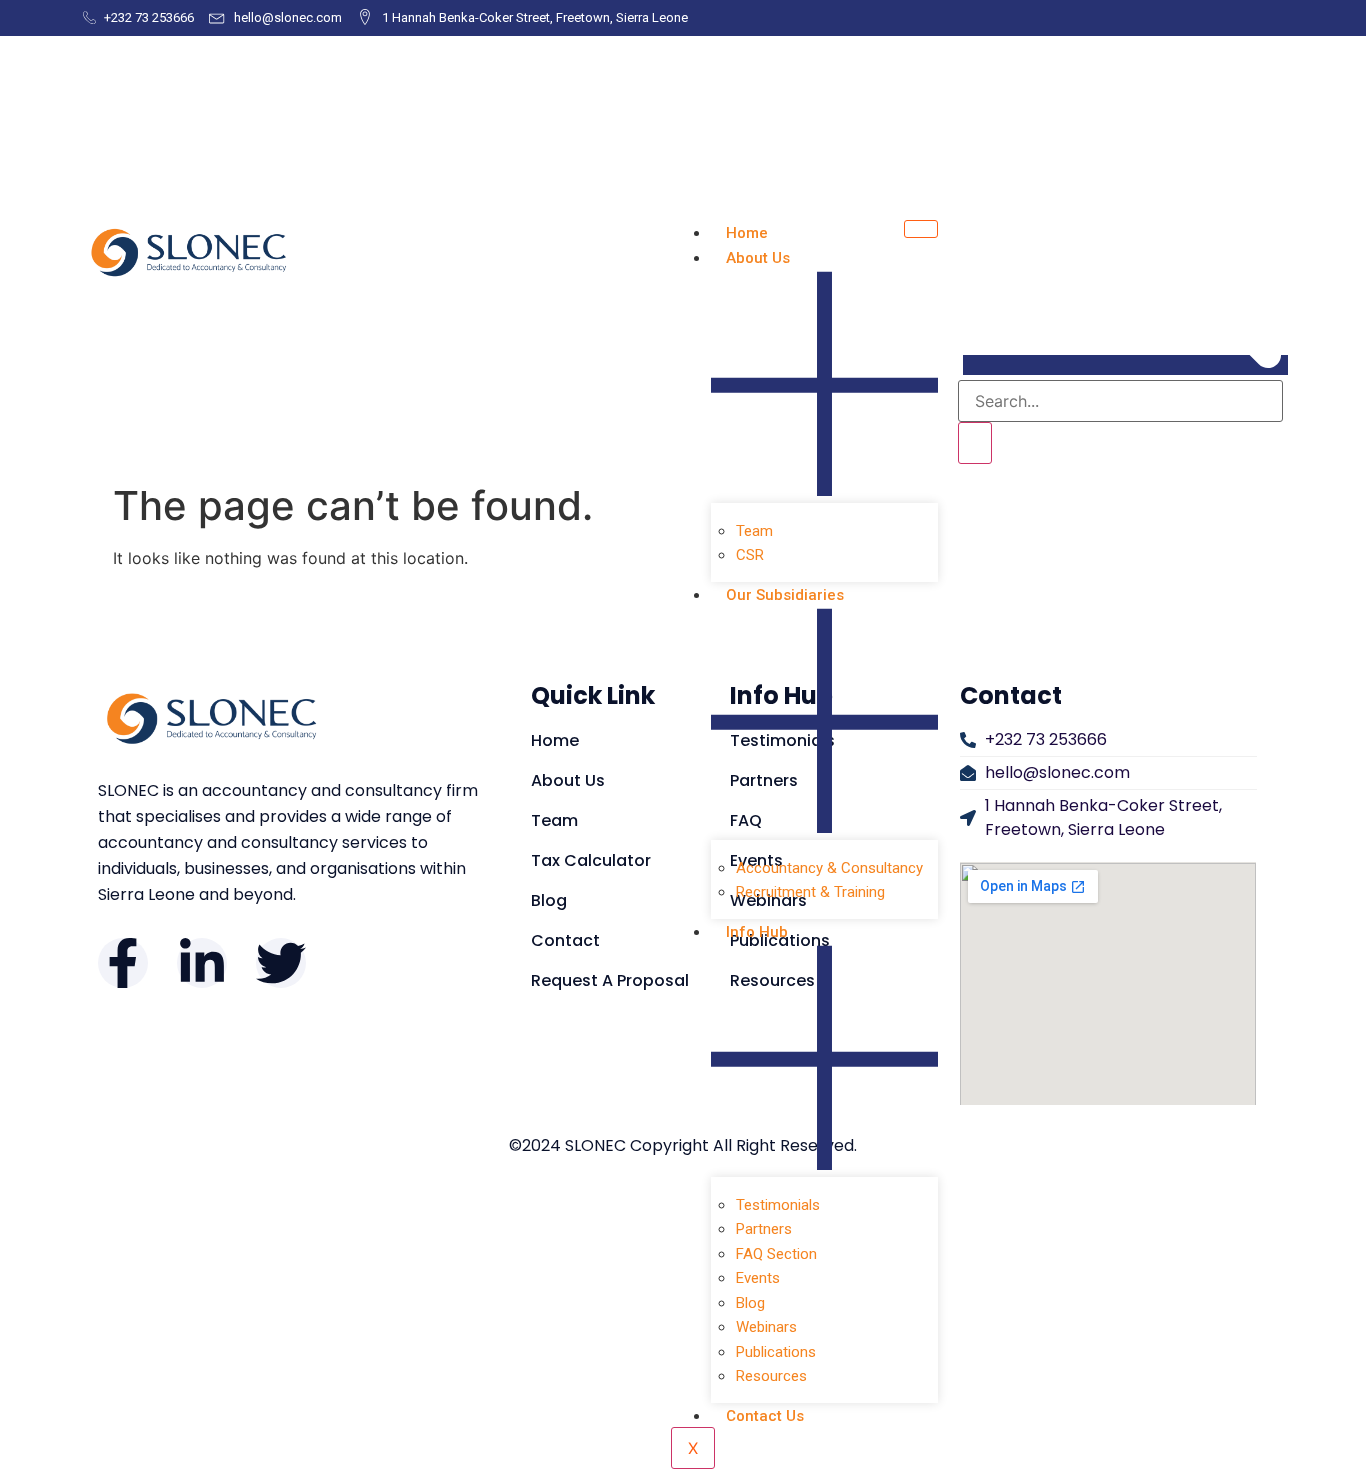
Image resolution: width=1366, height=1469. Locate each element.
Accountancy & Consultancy (829, 868)
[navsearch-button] (1125, 365)
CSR (750, 555)
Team (754, 531)
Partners (764, 1229)
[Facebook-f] (123, 963)
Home (747, 233)
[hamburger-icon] (921, 229)
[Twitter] (281, 963)
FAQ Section (776, 1254)
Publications (776, 1352)
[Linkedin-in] (202, 963)
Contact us (765, 1416)
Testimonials (778, 1205)
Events (758, 1278)
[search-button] (975, 443)
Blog (750, 1303)
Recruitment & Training (810, 892)
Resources (771, 1376)
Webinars (766, 1327)
